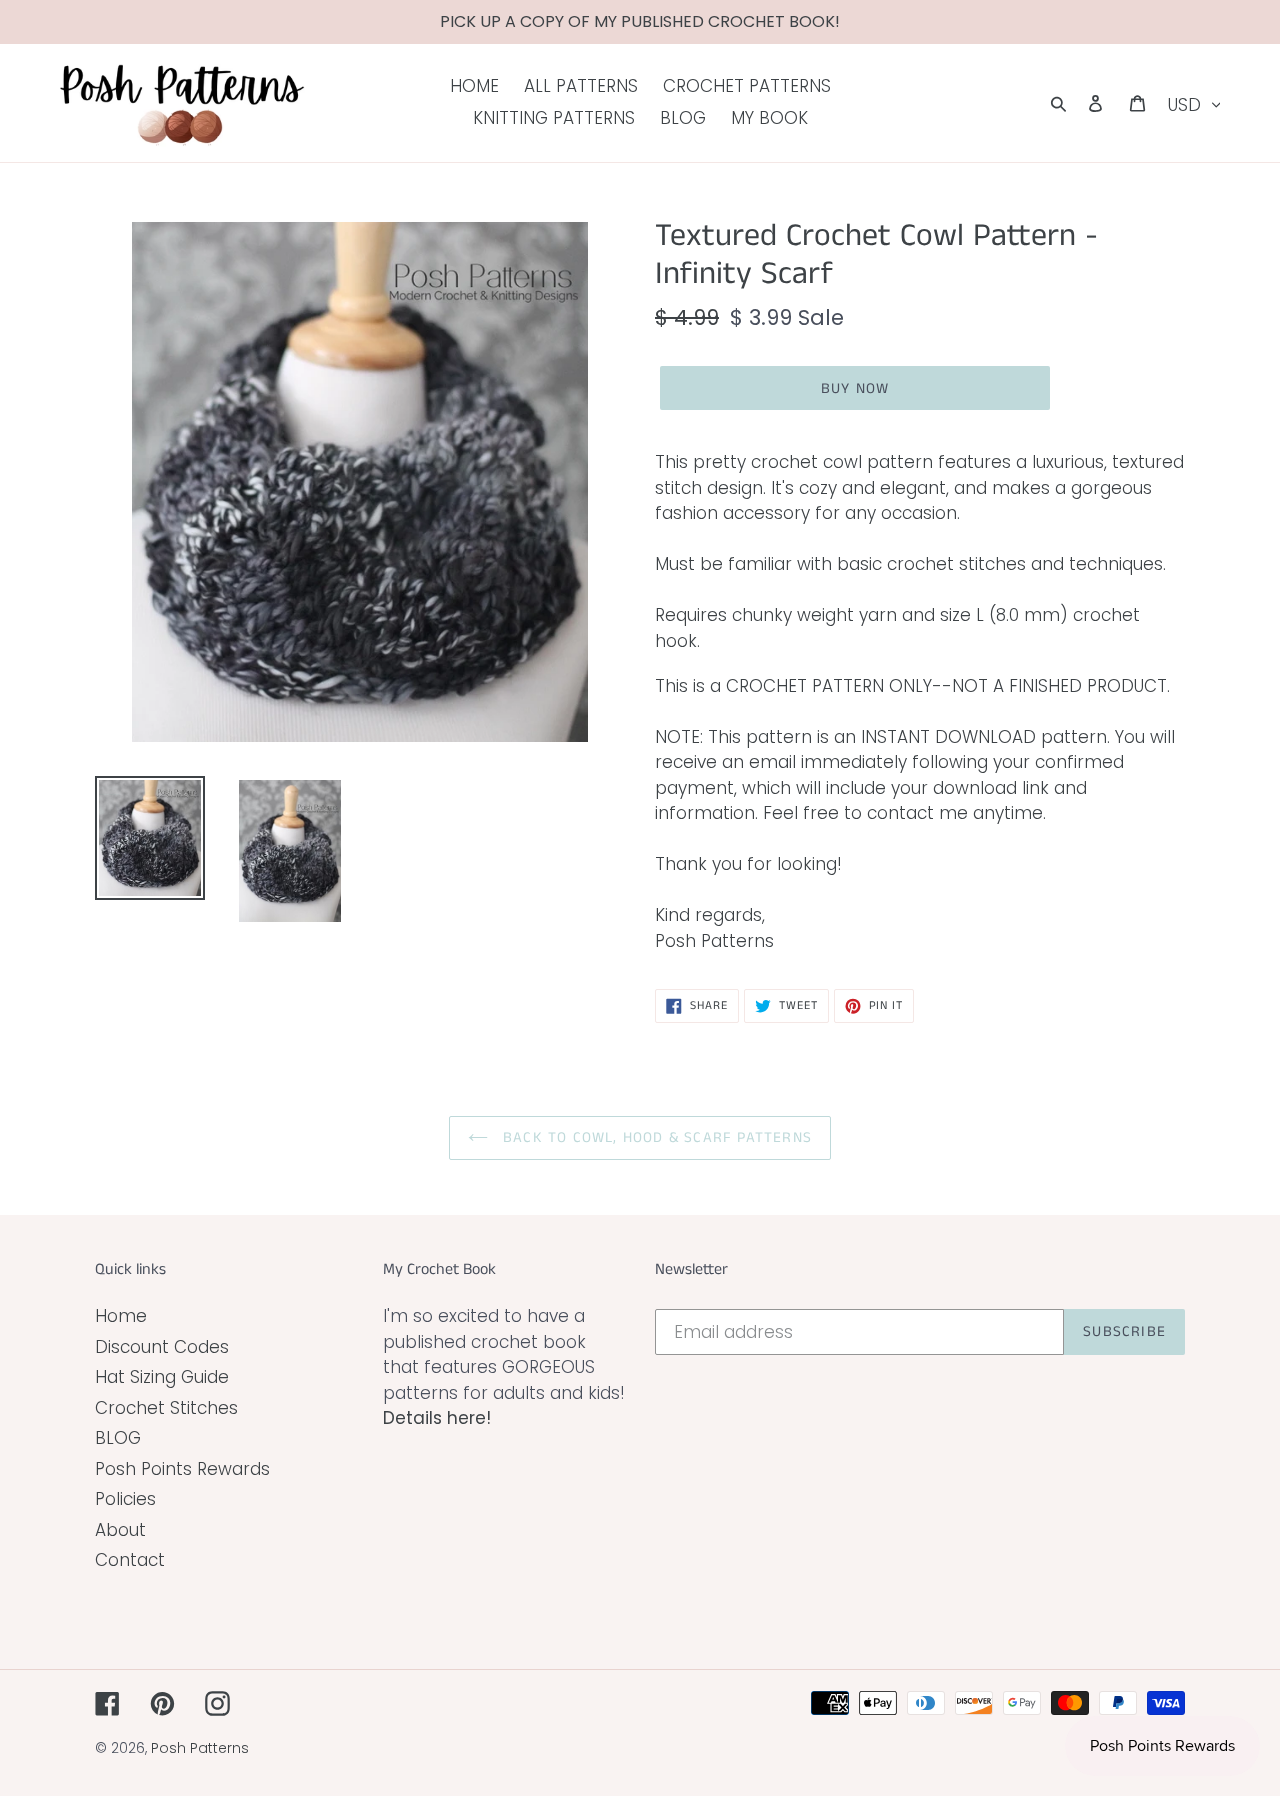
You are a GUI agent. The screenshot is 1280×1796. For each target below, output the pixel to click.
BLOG (118, 1438)
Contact (130, 1560)
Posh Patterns (200, 1748)
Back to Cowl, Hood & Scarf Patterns (655, 1137)
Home (121, 1316)
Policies (125, 1499)
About (120, 1530)
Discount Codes (162, 1347)
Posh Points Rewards (182, 1469)
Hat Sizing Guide (162, 1377)
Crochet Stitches (166, 1408)
